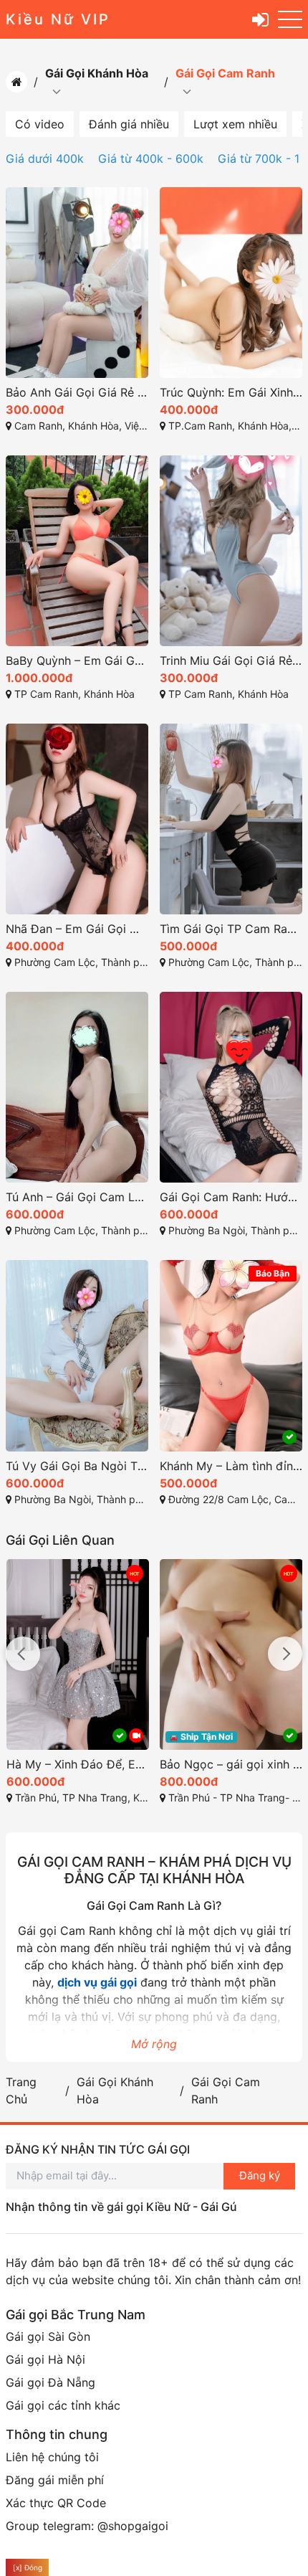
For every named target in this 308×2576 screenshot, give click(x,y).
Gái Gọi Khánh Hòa (97, 73)
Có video (40, 124)
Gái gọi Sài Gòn (48, 2336)
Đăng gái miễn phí (55, 2480)
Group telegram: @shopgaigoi (87, 2526)
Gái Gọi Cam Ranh (225, 73)
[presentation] (23, 1654)
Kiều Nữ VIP (58, 19)
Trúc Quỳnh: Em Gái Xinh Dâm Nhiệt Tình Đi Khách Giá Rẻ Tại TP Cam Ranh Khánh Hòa (231, 392)
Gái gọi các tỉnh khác (63, 2405)
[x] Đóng (28, 2567)
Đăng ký (260, 2175)
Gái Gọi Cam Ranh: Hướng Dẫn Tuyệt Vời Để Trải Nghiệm (231, 1197)
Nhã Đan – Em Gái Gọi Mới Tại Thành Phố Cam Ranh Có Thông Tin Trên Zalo (77, 929)
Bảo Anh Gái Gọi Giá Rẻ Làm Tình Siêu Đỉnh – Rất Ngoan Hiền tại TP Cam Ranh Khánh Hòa (77, 392)
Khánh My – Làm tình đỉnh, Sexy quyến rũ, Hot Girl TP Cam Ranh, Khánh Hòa (231, 1466)
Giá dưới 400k (45, 158)
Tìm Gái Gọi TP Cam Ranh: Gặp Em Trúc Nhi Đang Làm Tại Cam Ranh (231, 929)
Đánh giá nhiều (129, 124)
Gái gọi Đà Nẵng (50, 2382)
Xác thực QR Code (56, 2503)
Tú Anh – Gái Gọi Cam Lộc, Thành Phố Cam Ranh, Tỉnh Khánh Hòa (77, 1197)
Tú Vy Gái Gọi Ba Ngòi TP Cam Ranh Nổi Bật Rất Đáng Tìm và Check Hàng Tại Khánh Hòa (77, 1466)
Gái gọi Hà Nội (45, 2359)
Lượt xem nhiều (235, 124)
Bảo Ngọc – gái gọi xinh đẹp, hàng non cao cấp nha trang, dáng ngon (231, 1764)
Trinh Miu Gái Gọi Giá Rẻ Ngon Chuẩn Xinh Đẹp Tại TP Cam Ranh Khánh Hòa (231, 660)
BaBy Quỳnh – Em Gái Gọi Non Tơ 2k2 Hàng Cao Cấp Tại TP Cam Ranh (77, 660)
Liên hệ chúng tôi (52, 2457)
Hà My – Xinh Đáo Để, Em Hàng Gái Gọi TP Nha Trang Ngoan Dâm (78, 1764)
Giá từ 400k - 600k (151, 158)
